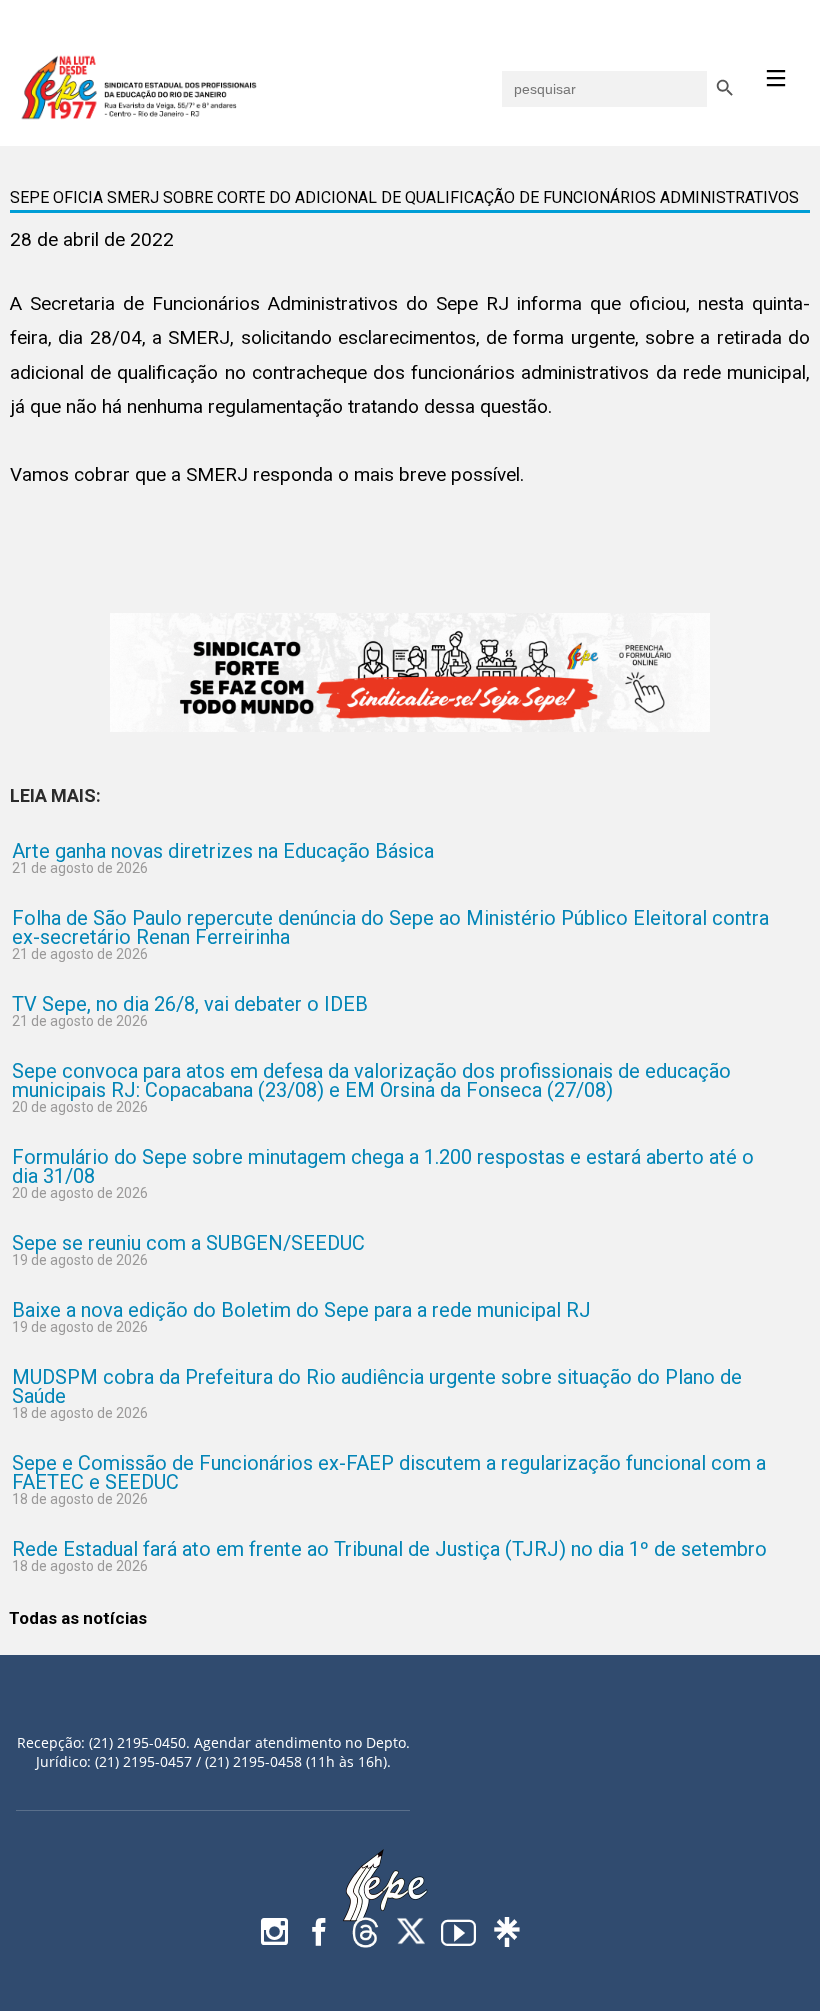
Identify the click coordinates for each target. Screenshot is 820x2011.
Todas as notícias (78, 1618)
